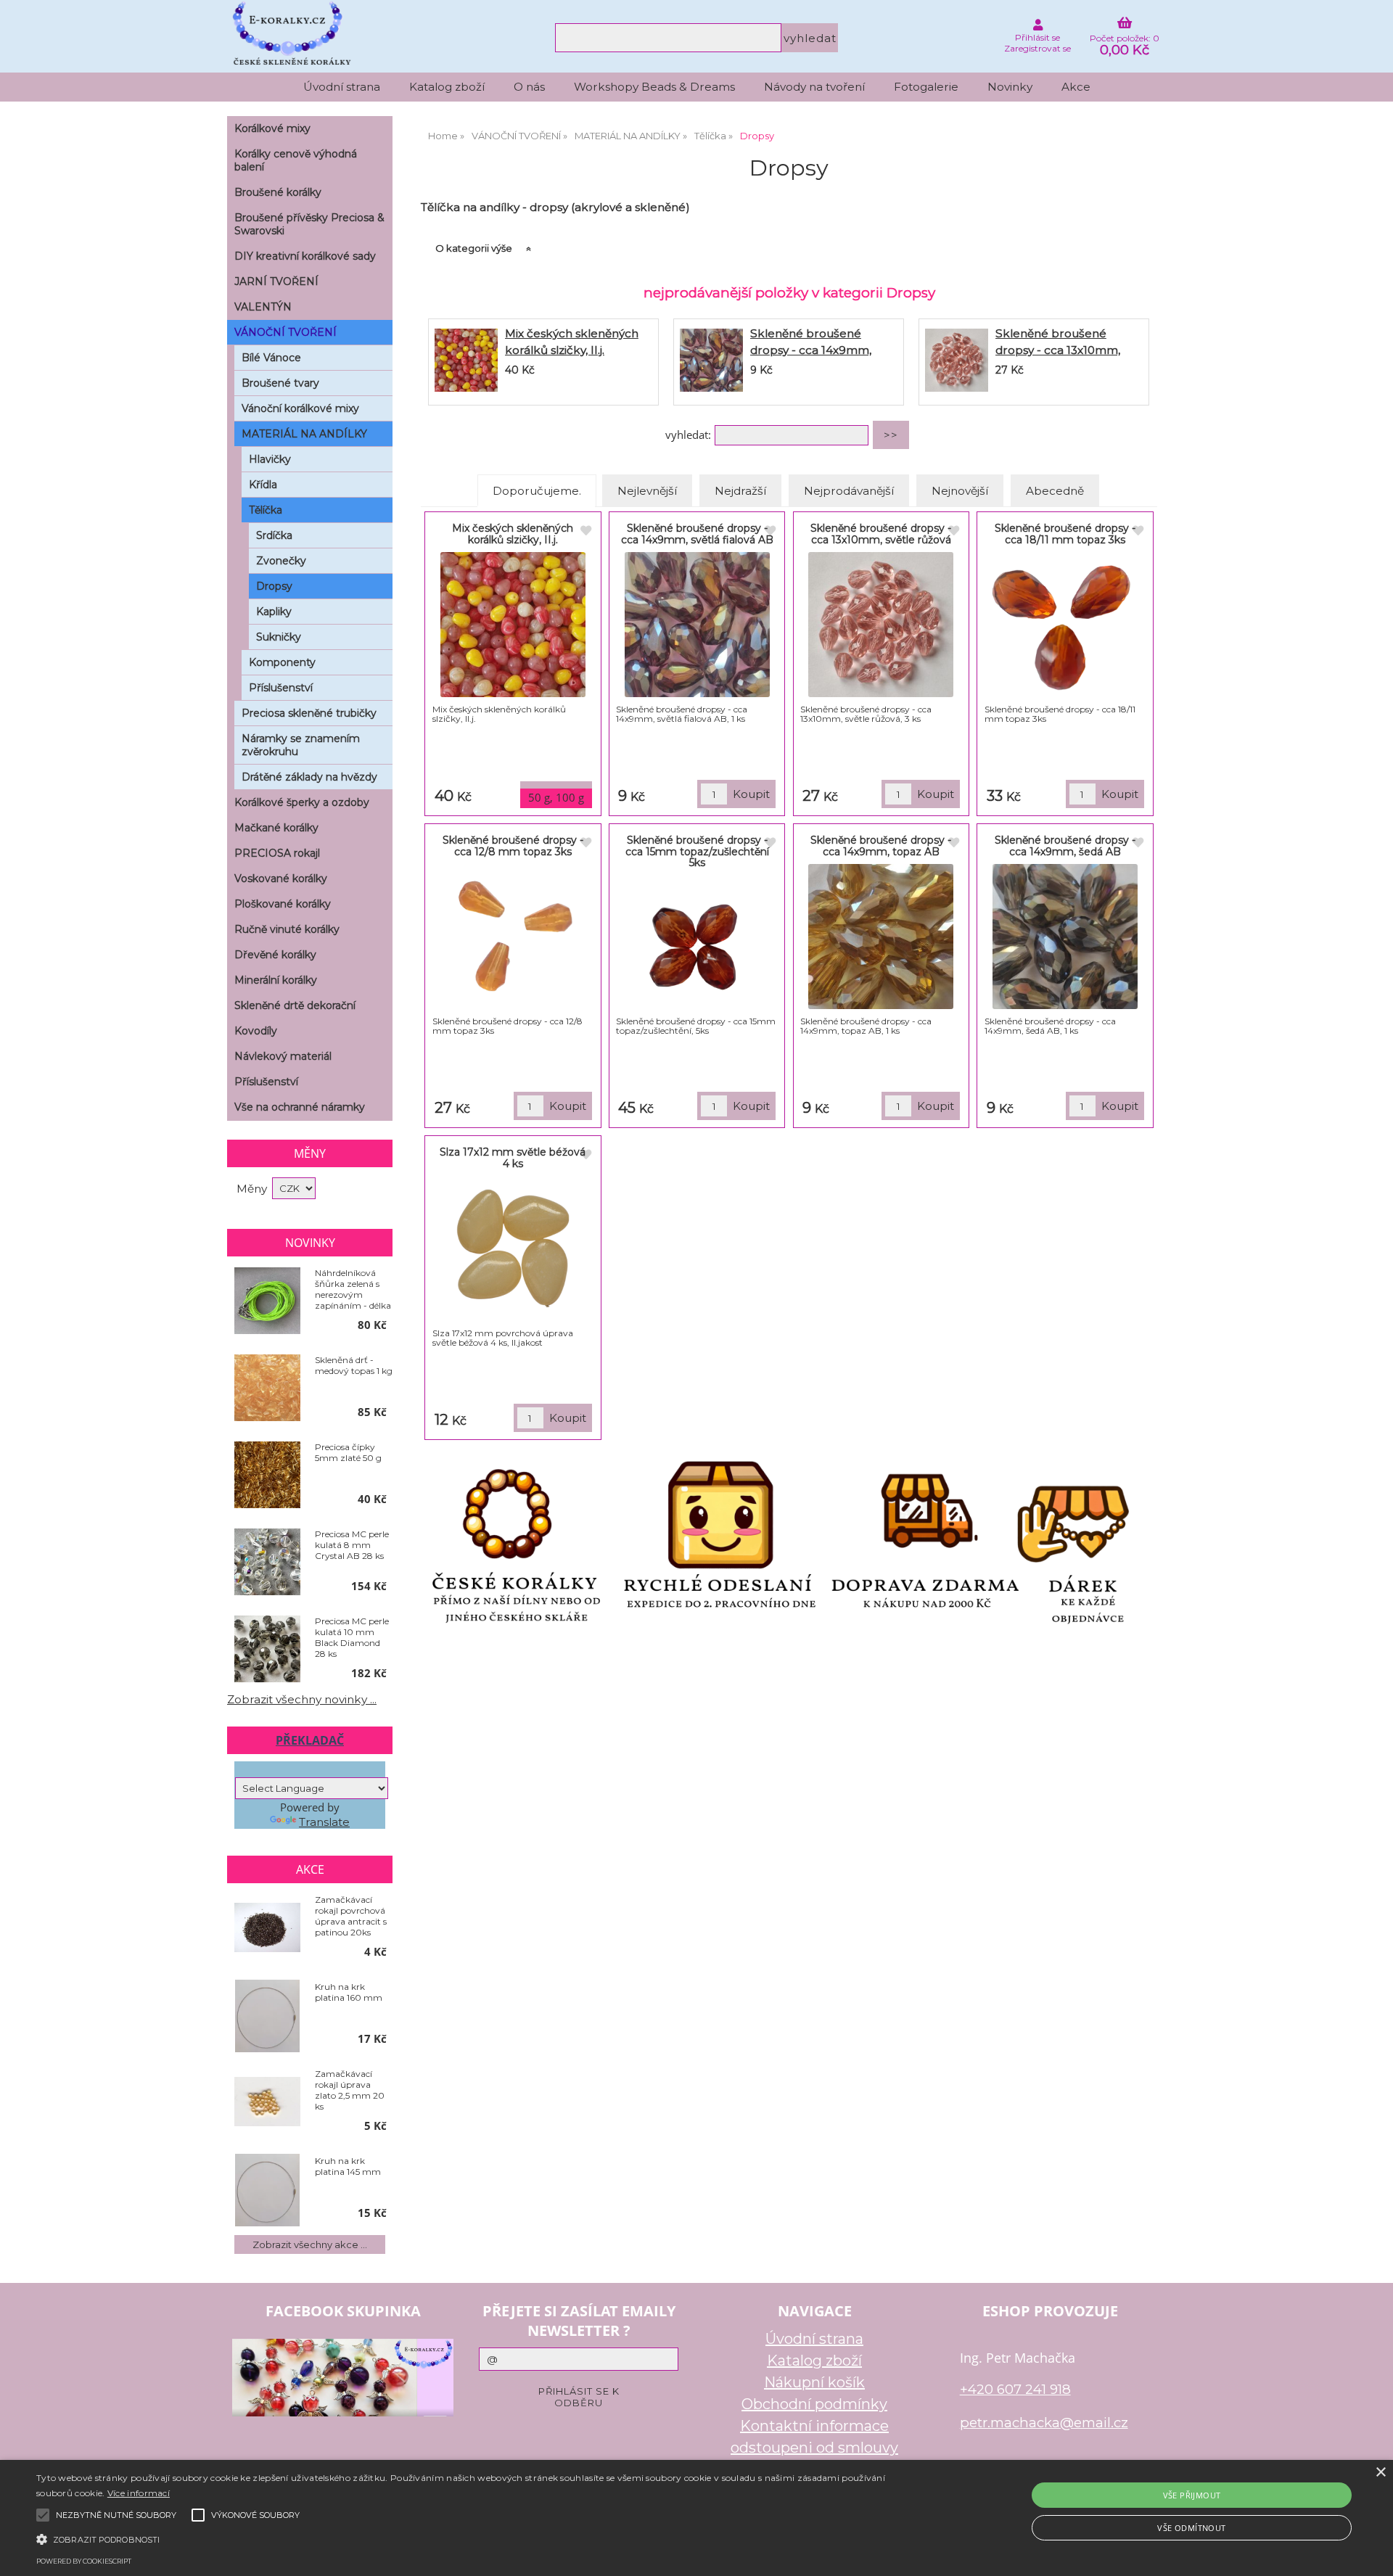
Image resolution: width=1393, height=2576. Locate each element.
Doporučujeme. (537, 491)
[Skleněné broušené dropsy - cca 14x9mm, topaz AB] (881, 937)
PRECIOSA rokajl (277, 853)
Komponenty (282, 662)
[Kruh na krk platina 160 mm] (267, 2016)
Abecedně (1055, 491)
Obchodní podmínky (814, 2404)
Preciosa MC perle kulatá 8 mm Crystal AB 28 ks (352, 1545)
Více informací (139, 2493)
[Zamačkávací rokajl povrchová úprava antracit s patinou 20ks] (267, 1929)
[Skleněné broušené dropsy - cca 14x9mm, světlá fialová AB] (711, 362)
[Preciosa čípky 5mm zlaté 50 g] (267, 1476)
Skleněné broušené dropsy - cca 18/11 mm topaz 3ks (1065, 534)
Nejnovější (960, 491)
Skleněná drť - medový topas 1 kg (354, 1365)
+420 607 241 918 (1015, 2389)
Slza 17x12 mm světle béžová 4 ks (513, 1157)
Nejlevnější (647, 491)
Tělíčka (266, 510)
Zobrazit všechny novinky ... (302, 1699)
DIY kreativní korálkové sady (305, 256)
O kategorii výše (474, 248)
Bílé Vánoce (271, 358)
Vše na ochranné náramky (300, 1107)
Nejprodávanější (849, 491)
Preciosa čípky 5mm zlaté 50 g (348, 1452)
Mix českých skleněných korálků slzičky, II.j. (513, 534)
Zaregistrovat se (1037, 48)
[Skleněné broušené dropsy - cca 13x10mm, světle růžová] (957, 362)
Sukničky (279, 637)
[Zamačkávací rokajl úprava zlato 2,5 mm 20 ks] (267, 2103)
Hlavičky (270, 459)
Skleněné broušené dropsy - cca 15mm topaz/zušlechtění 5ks (697, 851)
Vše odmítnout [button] (1191, 2528)
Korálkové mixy (272, 128)
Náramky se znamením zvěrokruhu (301, 745)
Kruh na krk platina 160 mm (349, 1992)
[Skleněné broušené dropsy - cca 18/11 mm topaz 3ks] (1065, 625)
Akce (1076, 87)
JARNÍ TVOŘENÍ (276, 281)
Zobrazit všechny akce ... (310, 2244)
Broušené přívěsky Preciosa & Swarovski (309, 224)
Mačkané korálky (276, 828)
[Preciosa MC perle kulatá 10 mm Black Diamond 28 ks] (267, 1650)
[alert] (696, 2518)
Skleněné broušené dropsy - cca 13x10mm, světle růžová (1058, 350)
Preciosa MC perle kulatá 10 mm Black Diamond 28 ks (352, 1637)
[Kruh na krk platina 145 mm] (267, 2190)
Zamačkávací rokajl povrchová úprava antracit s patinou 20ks (351, 1916)
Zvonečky (281, 561)
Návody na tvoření (814, 87)
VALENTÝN (263, 307)
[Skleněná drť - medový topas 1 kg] (267, 1388)
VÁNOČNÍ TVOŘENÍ (285, 332)
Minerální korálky (276, 980)
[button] (465, 2538)
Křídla (263, 485)
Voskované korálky (281, 878)
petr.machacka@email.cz (1044, 2423)
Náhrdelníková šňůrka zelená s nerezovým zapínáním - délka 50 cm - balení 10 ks (353, 1289)
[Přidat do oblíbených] (585, 531)
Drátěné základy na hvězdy (309, 777)
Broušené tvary (280, 383)
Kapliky (274, 612)
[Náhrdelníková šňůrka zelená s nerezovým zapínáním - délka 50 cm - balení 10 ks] (267, 1301)
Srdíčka (274, 535)
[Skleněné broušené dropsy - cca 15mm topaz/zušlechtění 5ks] (697, 945)
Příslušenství (281, 688)
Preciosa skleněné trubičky (309, 713)
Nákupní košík (814, 2382)
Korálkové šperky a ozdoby (302, 802)
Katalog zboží (447, 87)
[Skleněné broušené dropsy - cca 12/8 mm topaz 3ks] (513, 937)
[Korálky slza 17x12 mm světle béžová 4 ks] (513, 1248)
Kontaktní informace (814, 2426)
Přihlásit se (1037, 37)
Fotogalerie (926, 87)
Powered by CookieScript (84, 2561)
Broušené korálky (278, 192)
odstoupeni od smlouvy (814, 2448)
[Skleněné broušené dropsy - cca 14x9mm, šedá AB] (1065, 937)
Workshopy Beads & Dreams (654, 87)
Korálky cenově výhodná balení (296, 160)
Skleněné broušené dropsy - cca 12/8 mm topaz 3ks (513, 845)
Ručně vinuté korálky (287, 929)
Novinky (1010, 87)
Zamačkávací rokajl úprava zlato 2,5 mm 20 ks (350, 2090)
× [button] (1380, 2473)
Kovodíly (256, 1031)
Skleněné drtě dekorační (295, 1005)
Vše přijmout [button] (1192, 2495)
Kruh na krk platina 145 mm (348, 2166)
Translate (324, 1822)
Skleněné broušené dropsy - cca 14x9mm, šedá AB (1065, 845)
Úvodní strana (342, 87)
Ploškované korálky (283, 904)
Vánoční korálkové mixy (300, 408)
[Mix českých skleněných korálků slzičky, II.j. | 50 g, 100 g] (513, 625)
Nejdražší (740, 491)
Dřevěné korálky (275, 955)
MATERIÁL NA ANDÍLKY (304, 434)
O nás (529, 87)
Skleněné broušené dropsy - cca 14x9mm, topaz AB (881, 845)
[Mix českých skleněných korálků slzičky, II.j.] (466, 362)
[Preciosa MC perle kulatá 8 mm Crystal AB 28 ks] (267, 1563)
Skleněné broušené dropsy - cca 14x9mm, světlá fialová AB (811, 350)
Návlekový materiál (283, 1056)
